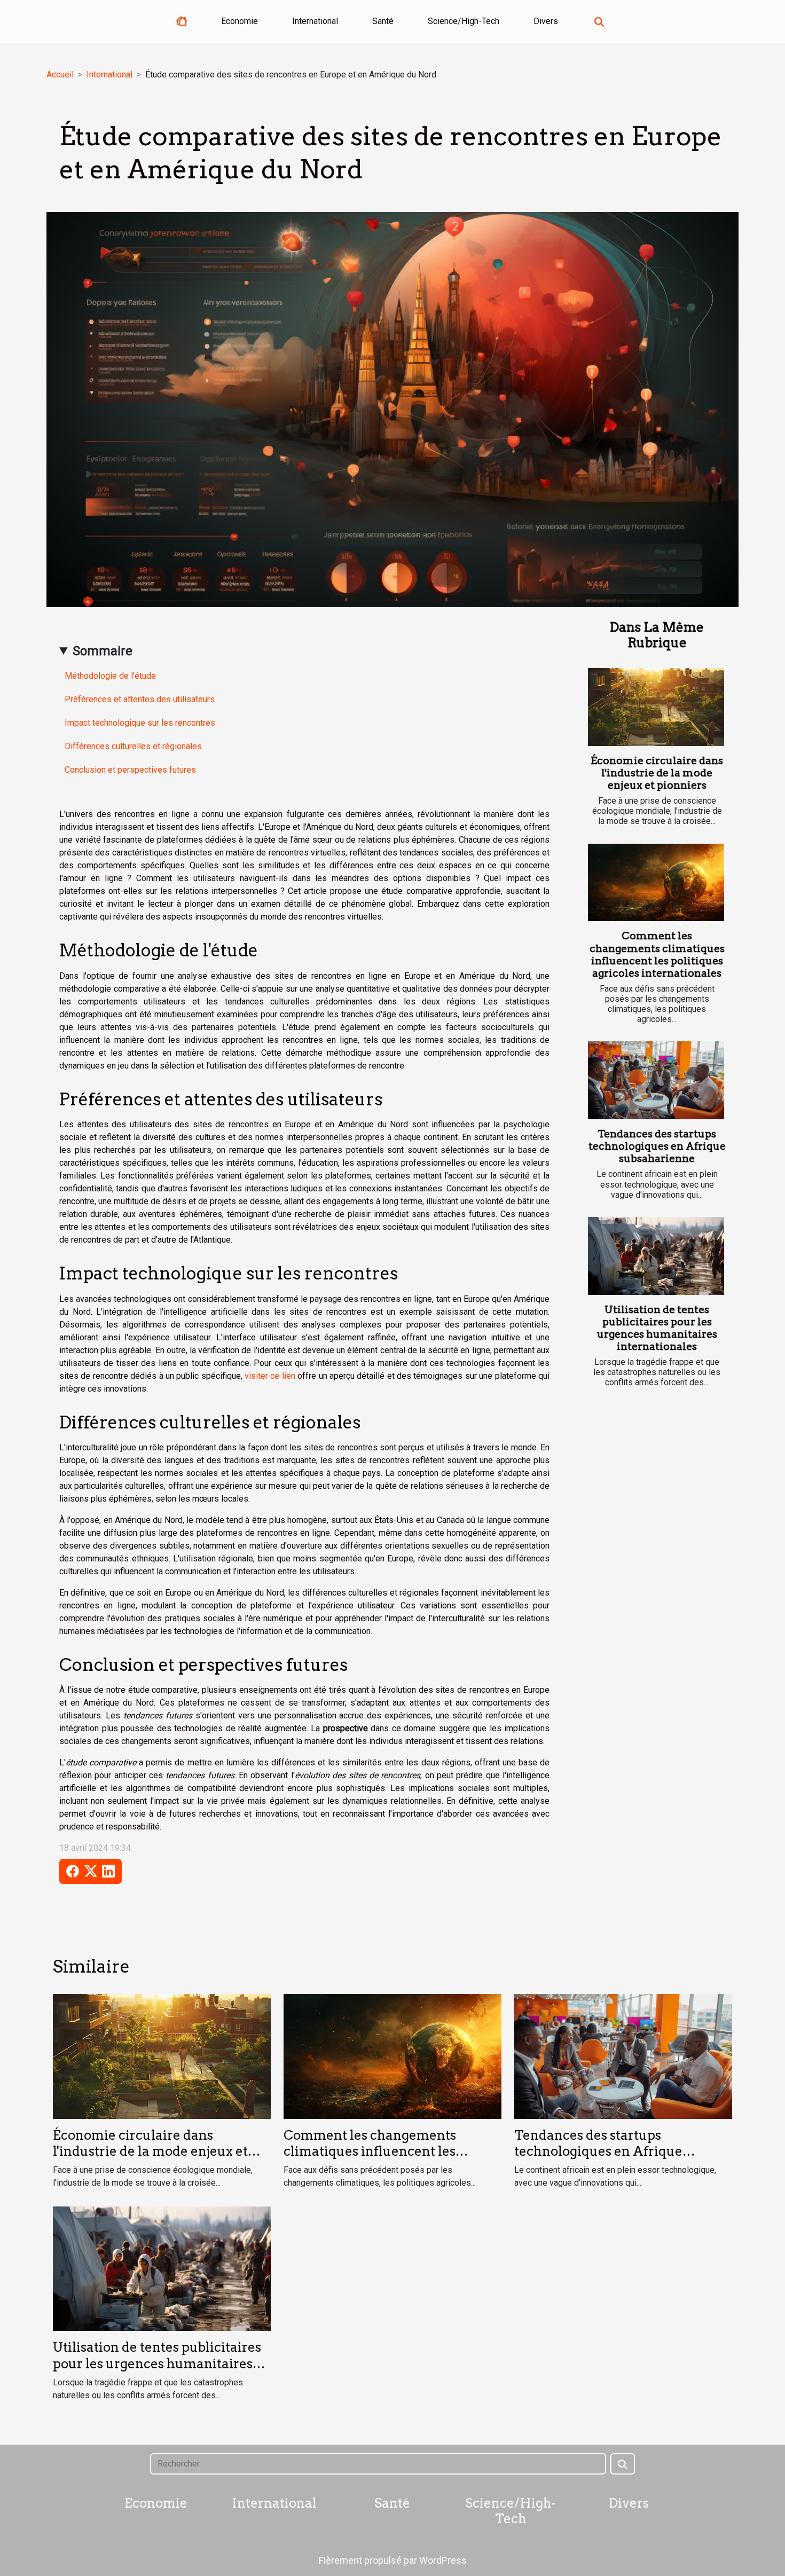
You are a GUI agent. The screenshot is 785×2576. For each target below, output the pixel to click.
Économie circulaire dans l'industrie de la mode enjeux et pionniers (657, 773)
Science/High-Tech (464, 21)
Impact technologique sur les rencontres (140, 723)
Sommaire (103, 651)
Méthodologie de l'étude (110, 676)
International (315, 21)
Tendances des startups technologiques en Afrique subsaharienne (657, 1146)
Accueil (60, 74)
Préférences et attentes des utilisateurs (140, 699)
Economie (240, 21)
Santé (383, 21)
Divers (546, 21)
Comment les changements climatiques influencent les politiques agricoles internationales (657, 954)
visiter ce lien (270, 1376)
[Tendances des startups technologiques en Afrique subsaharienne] (656, 1080)
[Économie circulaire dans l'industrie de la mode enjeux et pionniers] (656, 707)
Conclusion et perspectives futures (130, 770)
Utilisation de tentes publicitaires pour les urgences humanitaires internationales (657, 1328)
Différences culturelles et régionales (133, 746)
